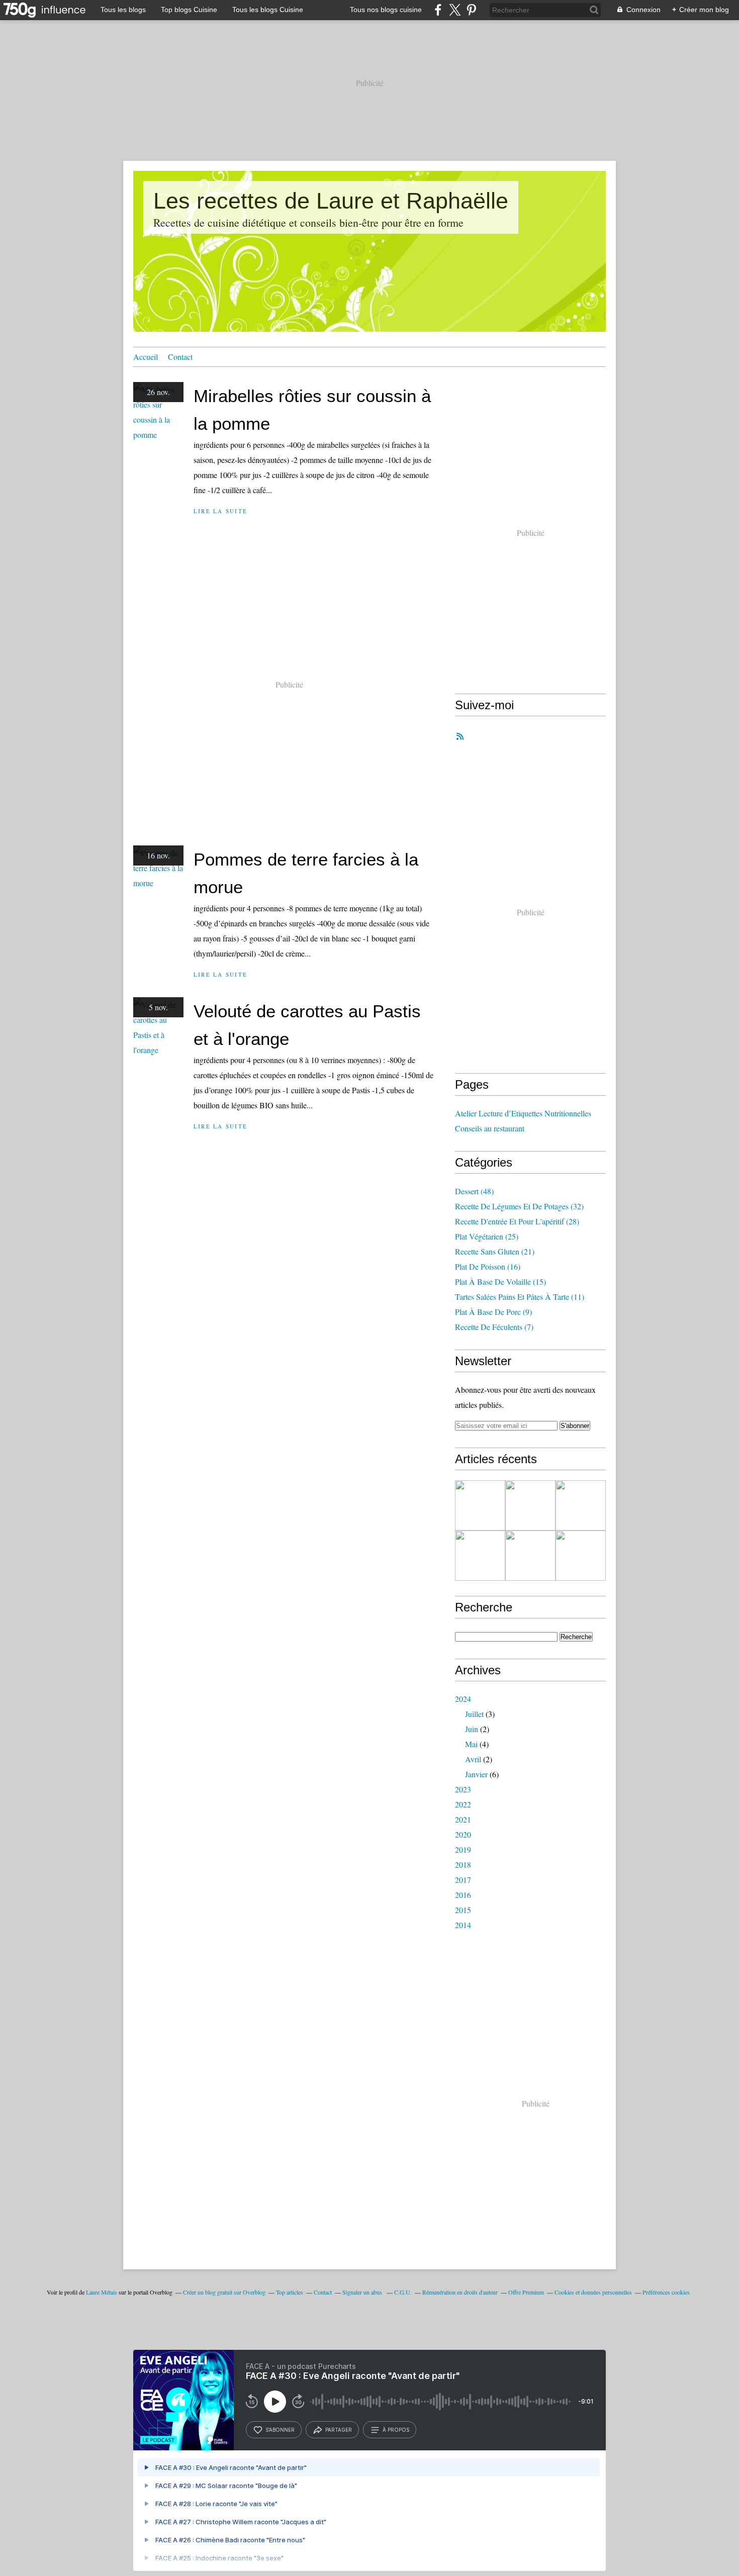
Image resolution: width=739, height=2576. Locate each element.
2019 (463, 1849)
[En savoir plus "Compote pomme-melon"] (530, 1505)
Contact (180, 357)
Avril (473, 1759)
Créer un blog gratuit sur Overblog (224, 2292)
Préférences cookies (666, 2292)
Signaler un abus (363, 2292)
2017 (463, 1880)
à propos (396, 2430)
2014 (463, 1925)
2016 (463, 1895)
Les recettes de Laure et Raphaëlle (331, 201)
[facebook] (438, 10)
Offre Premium (526, 2292)
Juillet (474, 1714)
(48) (474, 1191)
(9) (493, 1312)
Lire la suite (220, 511)
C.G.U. (403, 2292)
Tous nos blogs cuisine (386, 10)
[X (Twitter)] (455, 10)
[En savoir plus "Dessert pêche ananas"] (480, 1505)
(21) (495, 1251)
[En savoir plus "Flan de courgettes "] (581, 1556)
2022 (463, 1804)
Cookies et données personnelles (593, 2292)
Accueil (146, 357)
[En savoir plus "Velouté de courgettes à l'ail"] (530, 1556)
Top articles (290, 2292)
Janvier (476, 1774)
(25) (487, 1236)
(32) (519, 1206)
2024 (463, 1699)
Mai (471, 1744)
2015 (463, 1910)
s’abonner (280, 2430)
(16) (488, 1266)
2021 (463, 1819)
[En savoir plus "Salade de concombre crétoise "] (581, 1505)
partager (339, 2430)
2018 (463, 1865)
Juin (472, 1729)
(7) (494, 1327)
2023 (463, 1789)
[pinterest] (471, 10)
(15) (500, 1281)
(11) (520, 1297)
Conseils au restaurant (490, 1128)
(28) (517, 1221)
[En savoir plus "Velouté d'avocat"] (480, 1556)
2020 (463, 1834)
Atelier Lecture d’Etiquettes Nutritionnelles (523, 1113)
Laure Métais (102, 2292)
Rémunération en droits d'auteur (460, 2292)
